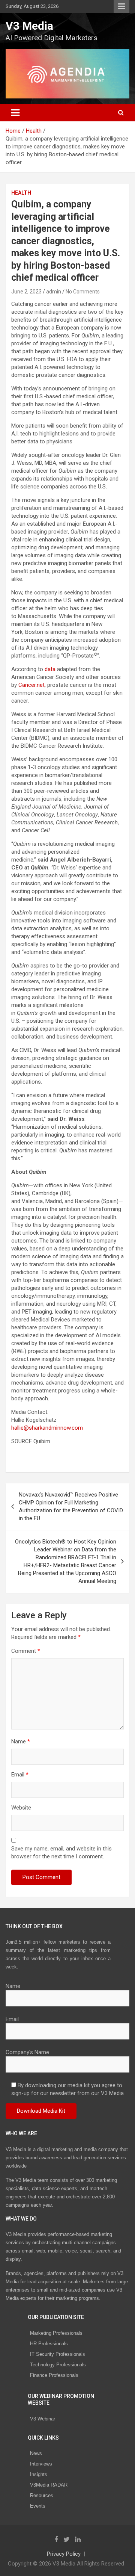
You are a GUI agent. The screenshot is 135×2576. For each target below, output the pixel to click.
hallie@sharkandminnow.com (47, 1428)
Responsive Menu (121, 6)
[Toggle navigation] (15, 113)
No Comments (83, 292)
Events (38, 2506)
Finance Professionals (54, 2375)
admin (54, 292)
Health (21, 193)
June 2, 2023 (26, 292)
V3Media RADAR (49, 2485)
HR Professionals (49, 2344)
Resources (42, 2495)
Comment (26, 1651)
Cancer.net (31, 685)
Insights (39, 2474)
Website (21, 1808)
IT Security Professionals (58, 2354)
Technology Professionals (58, 2365)
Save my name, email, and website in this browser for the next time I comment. (61, 1853)
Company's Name (27, 2052)
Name (21, 1742)
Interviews (41, 2464)
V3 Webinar (43, 2419)
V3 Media (29, 26)
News (36, 2453)
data (50, 669)
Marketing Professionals (56, 2333)
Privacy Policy (64, 2554)
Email (20, 1775)
